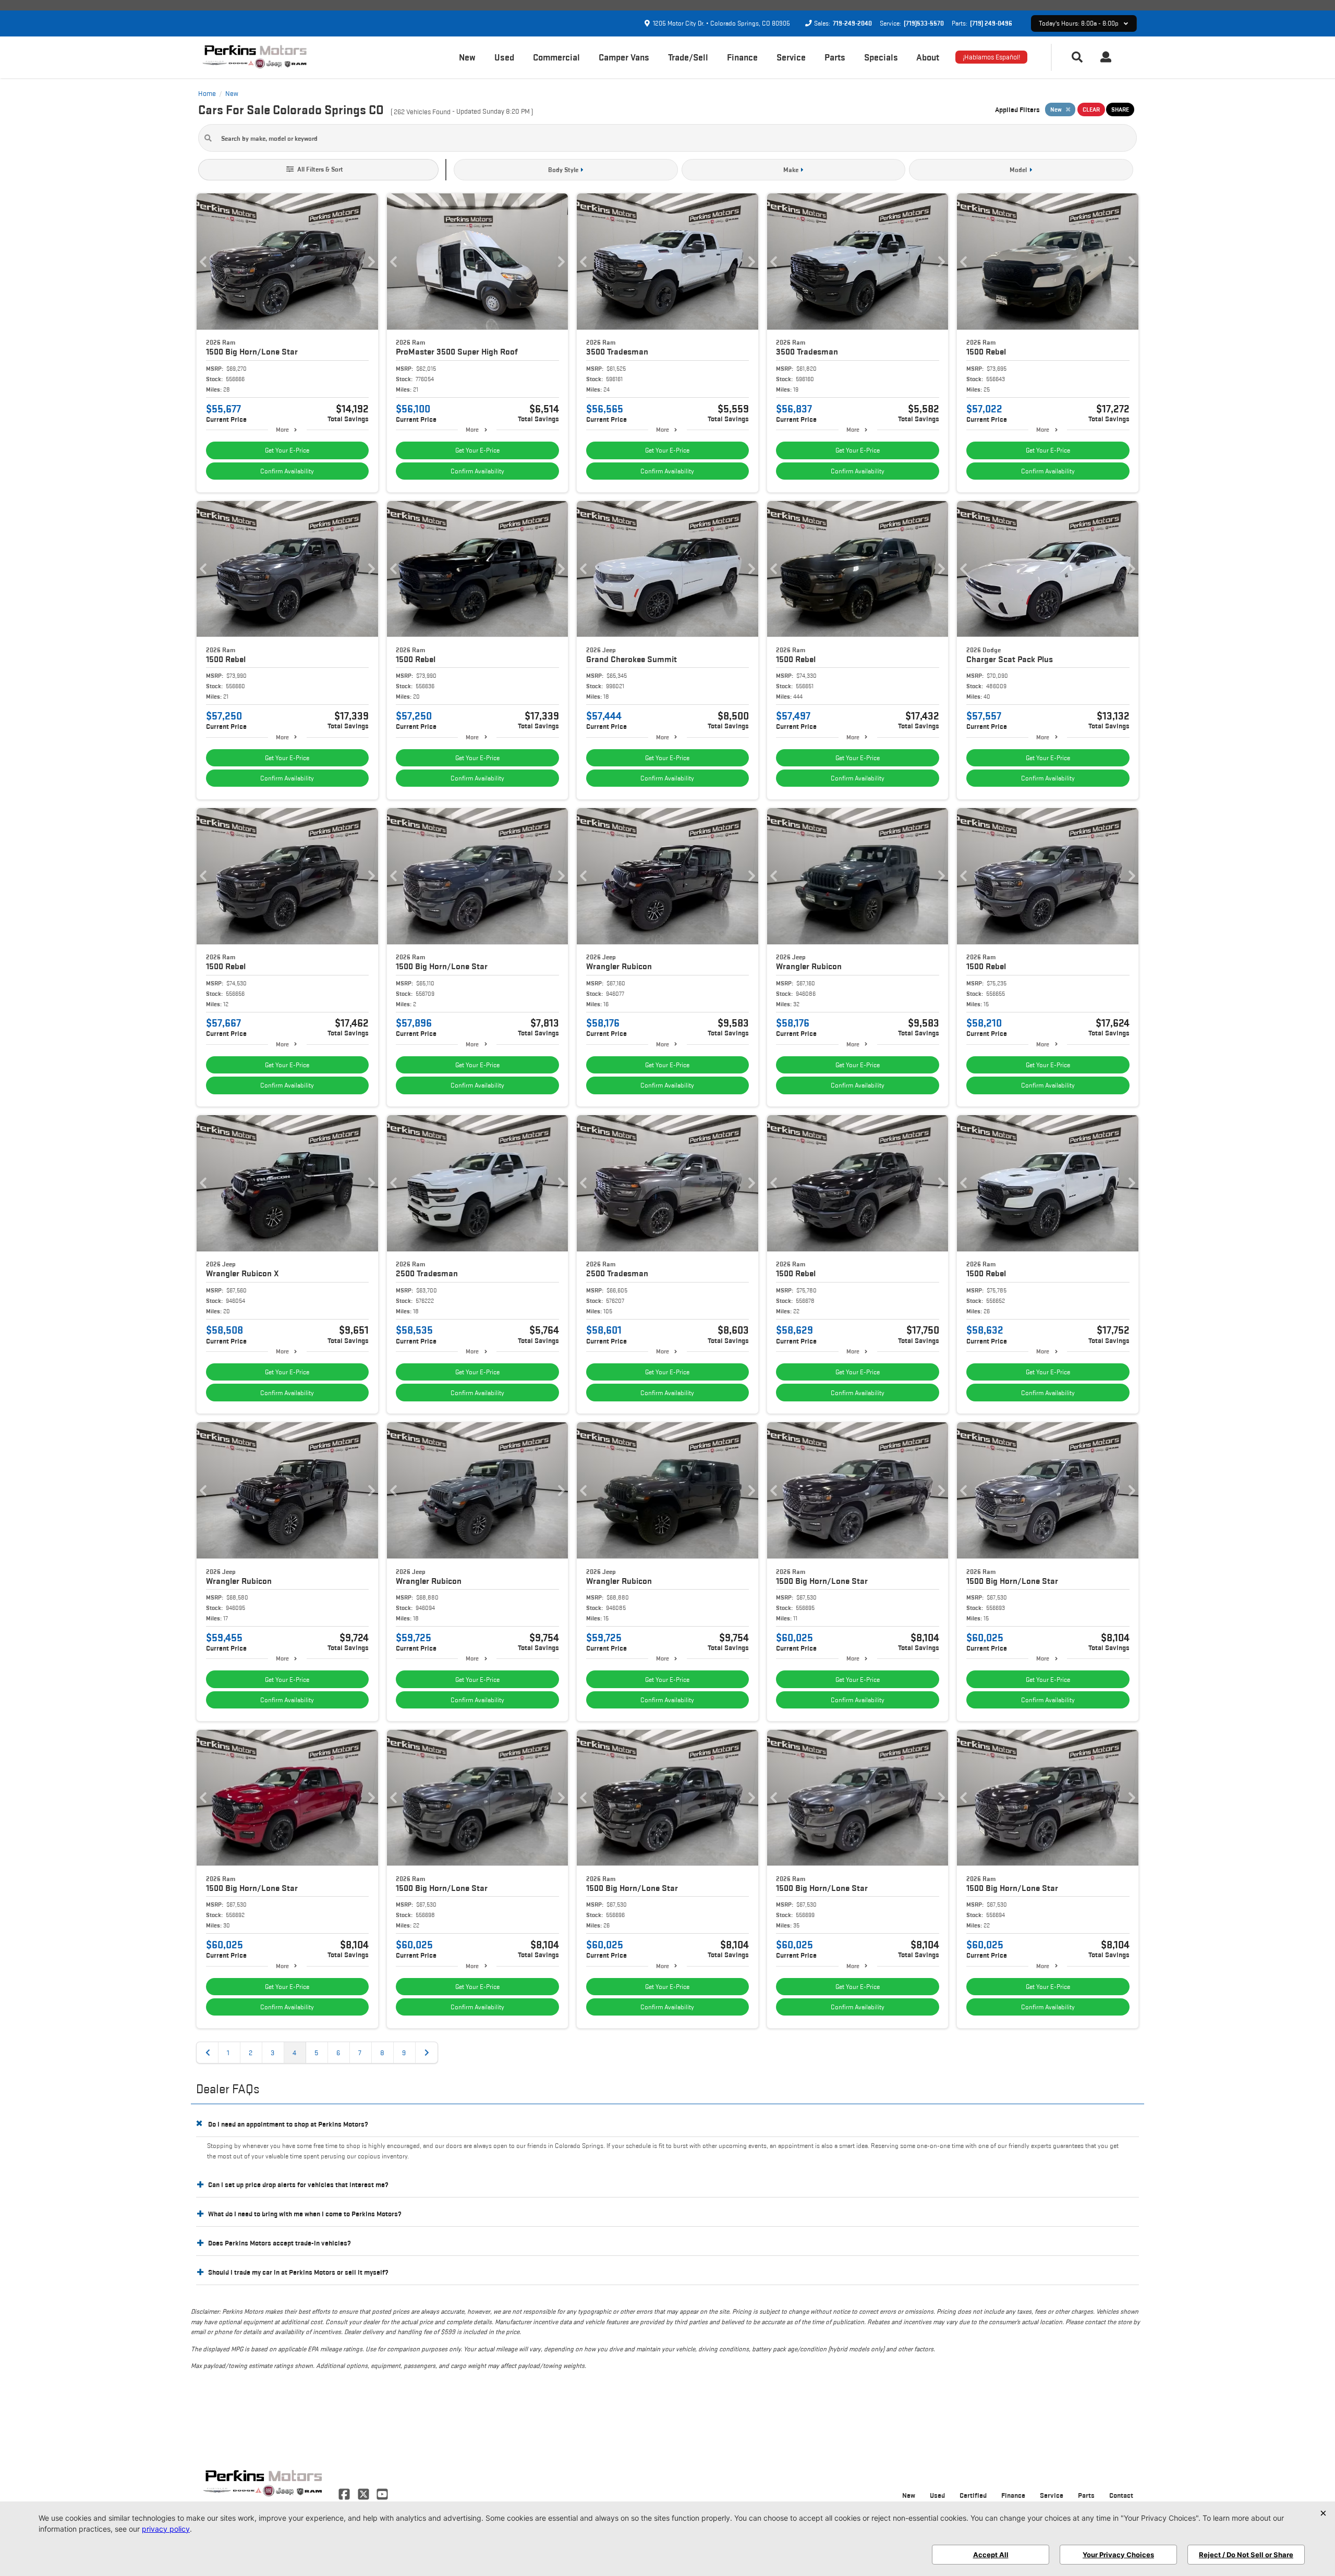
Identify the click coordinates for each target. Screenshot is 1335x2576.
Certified (973, 2495)
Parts (835, 57)
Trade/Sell (688, 57)
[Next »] (427, 2053)
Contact (1121, 2495)
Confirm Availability (287, 471)
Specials (881, 57)
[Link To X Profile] (364, 2493)
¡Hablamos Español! (991, 57)
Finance (742, 57)
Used (504, 57)
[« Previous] (208, 2053)
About (928, 57)
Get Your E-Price (287, 450)
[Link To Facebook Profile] (345, 2493)
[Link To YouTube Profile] (382, 2493)
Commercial (556, 57)
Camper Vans (624, 57)
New (467, 57)
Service (791, 57)
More (282, 429)
